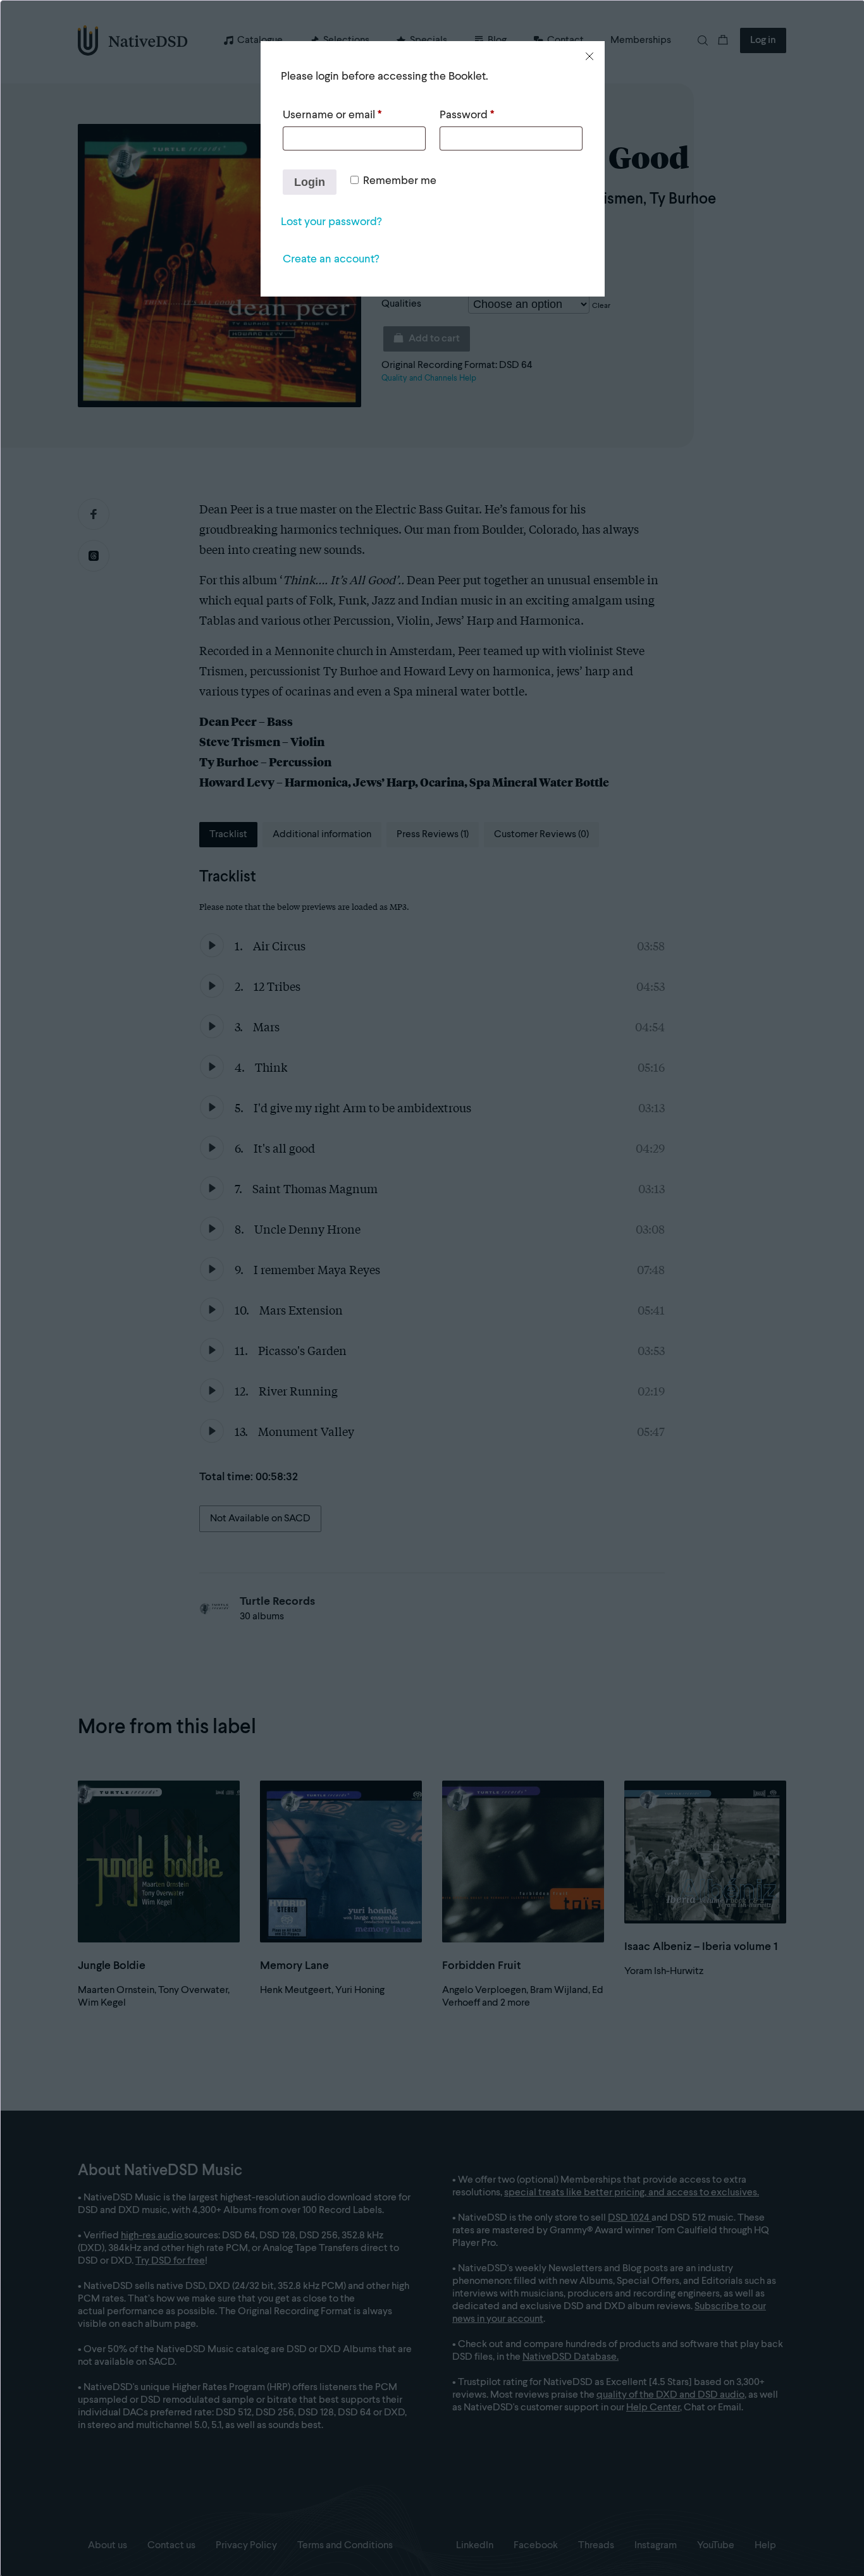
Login (310, 182)
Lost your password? (331, 222)
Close (589, 56)
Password (467, 115)
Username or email (332, 115)
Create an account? (331, 259)
